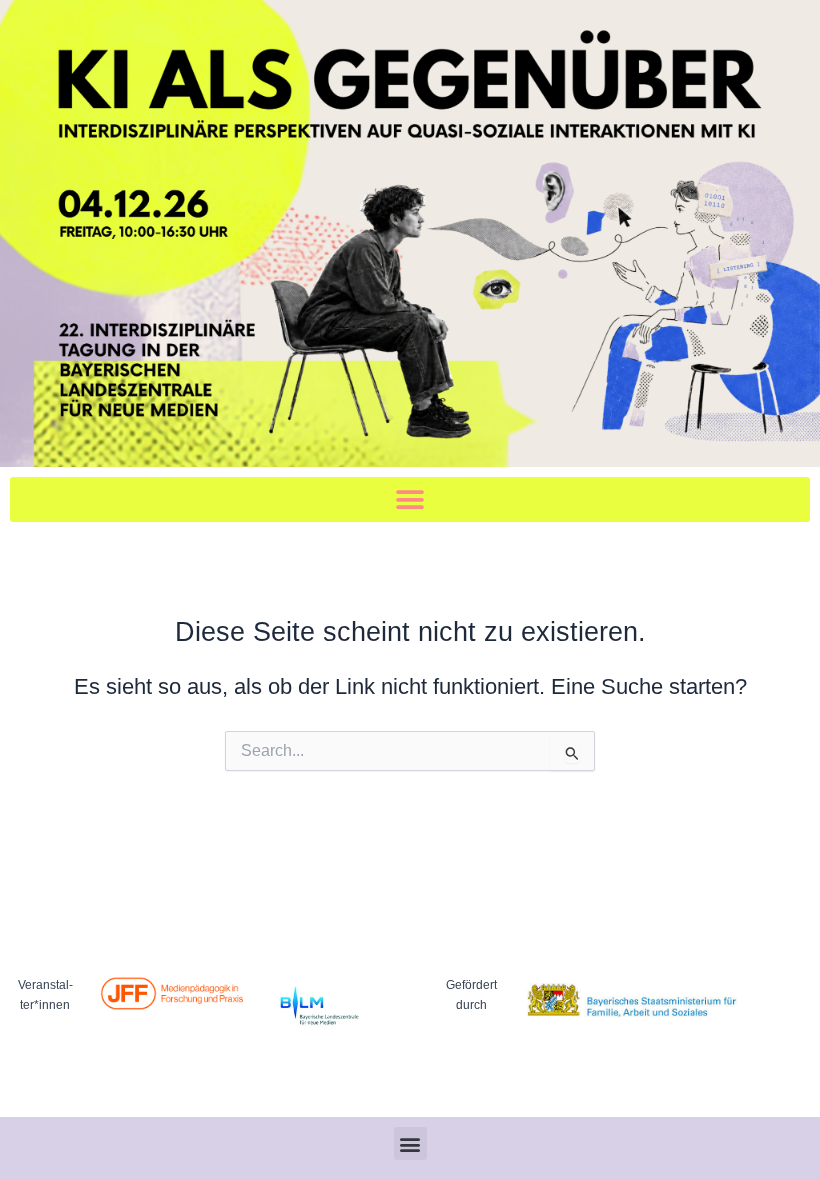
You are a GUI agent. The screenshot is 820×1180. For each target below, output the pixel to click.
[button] (410, 499)
